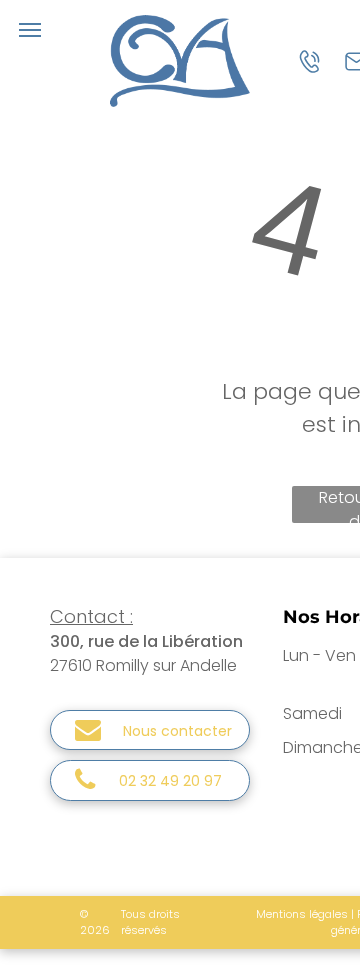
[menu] (30, 30)
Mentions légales (302, 914)
